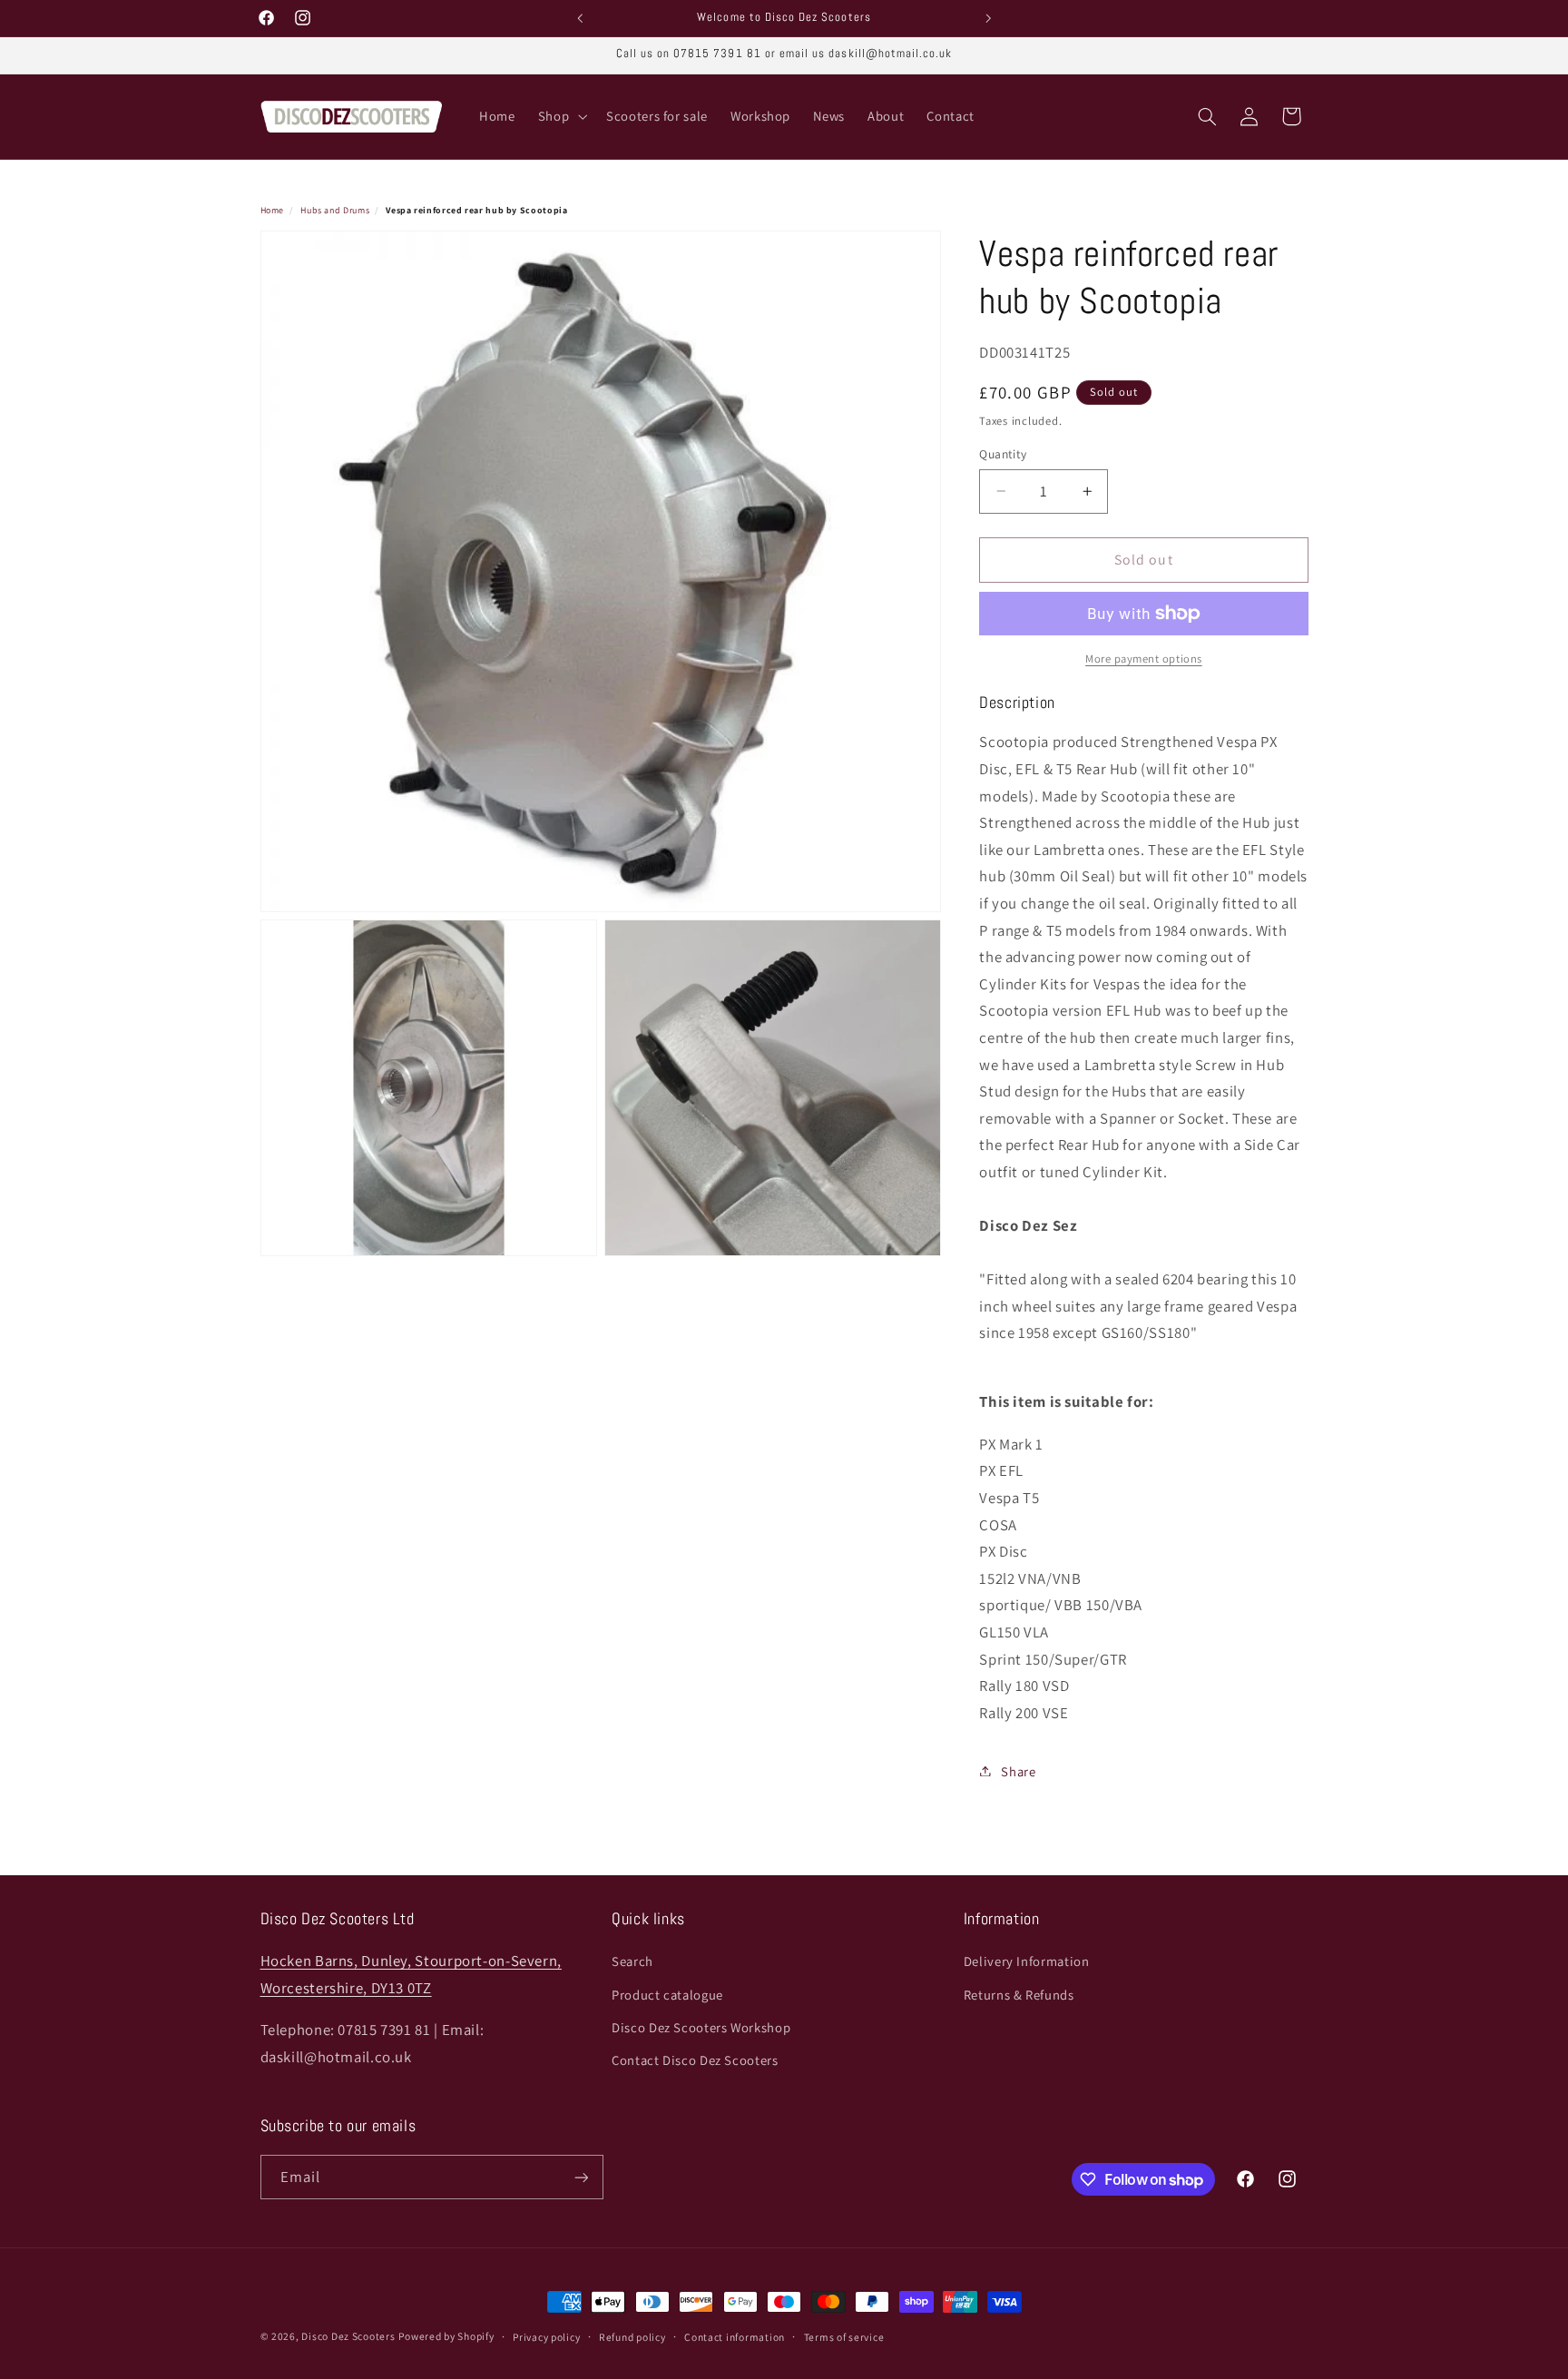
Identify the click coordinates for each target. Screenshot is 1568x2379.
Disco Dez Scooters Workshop (701, 2027)
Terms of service (844, 2337)
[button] (560, 117)
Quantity (1003, 454)
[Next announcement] (988, 18)
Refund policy (632, 2337)
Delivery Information (1027, 1961)
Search (632, 1961)
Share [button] (1018, 1770)
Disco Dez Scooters (348, 2336)
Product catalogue (667, 1995)
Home (273, 210)
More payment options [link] (1144, 659)
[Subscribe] (581, 2177)
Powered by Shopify (446, 2336)
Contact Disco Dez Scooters (695, 2061)
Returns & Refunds (1019, 1995)
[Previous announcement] (580, 18)
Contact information (735, 2337)
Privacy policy (546, 2337)
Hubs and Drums (335, 210)
